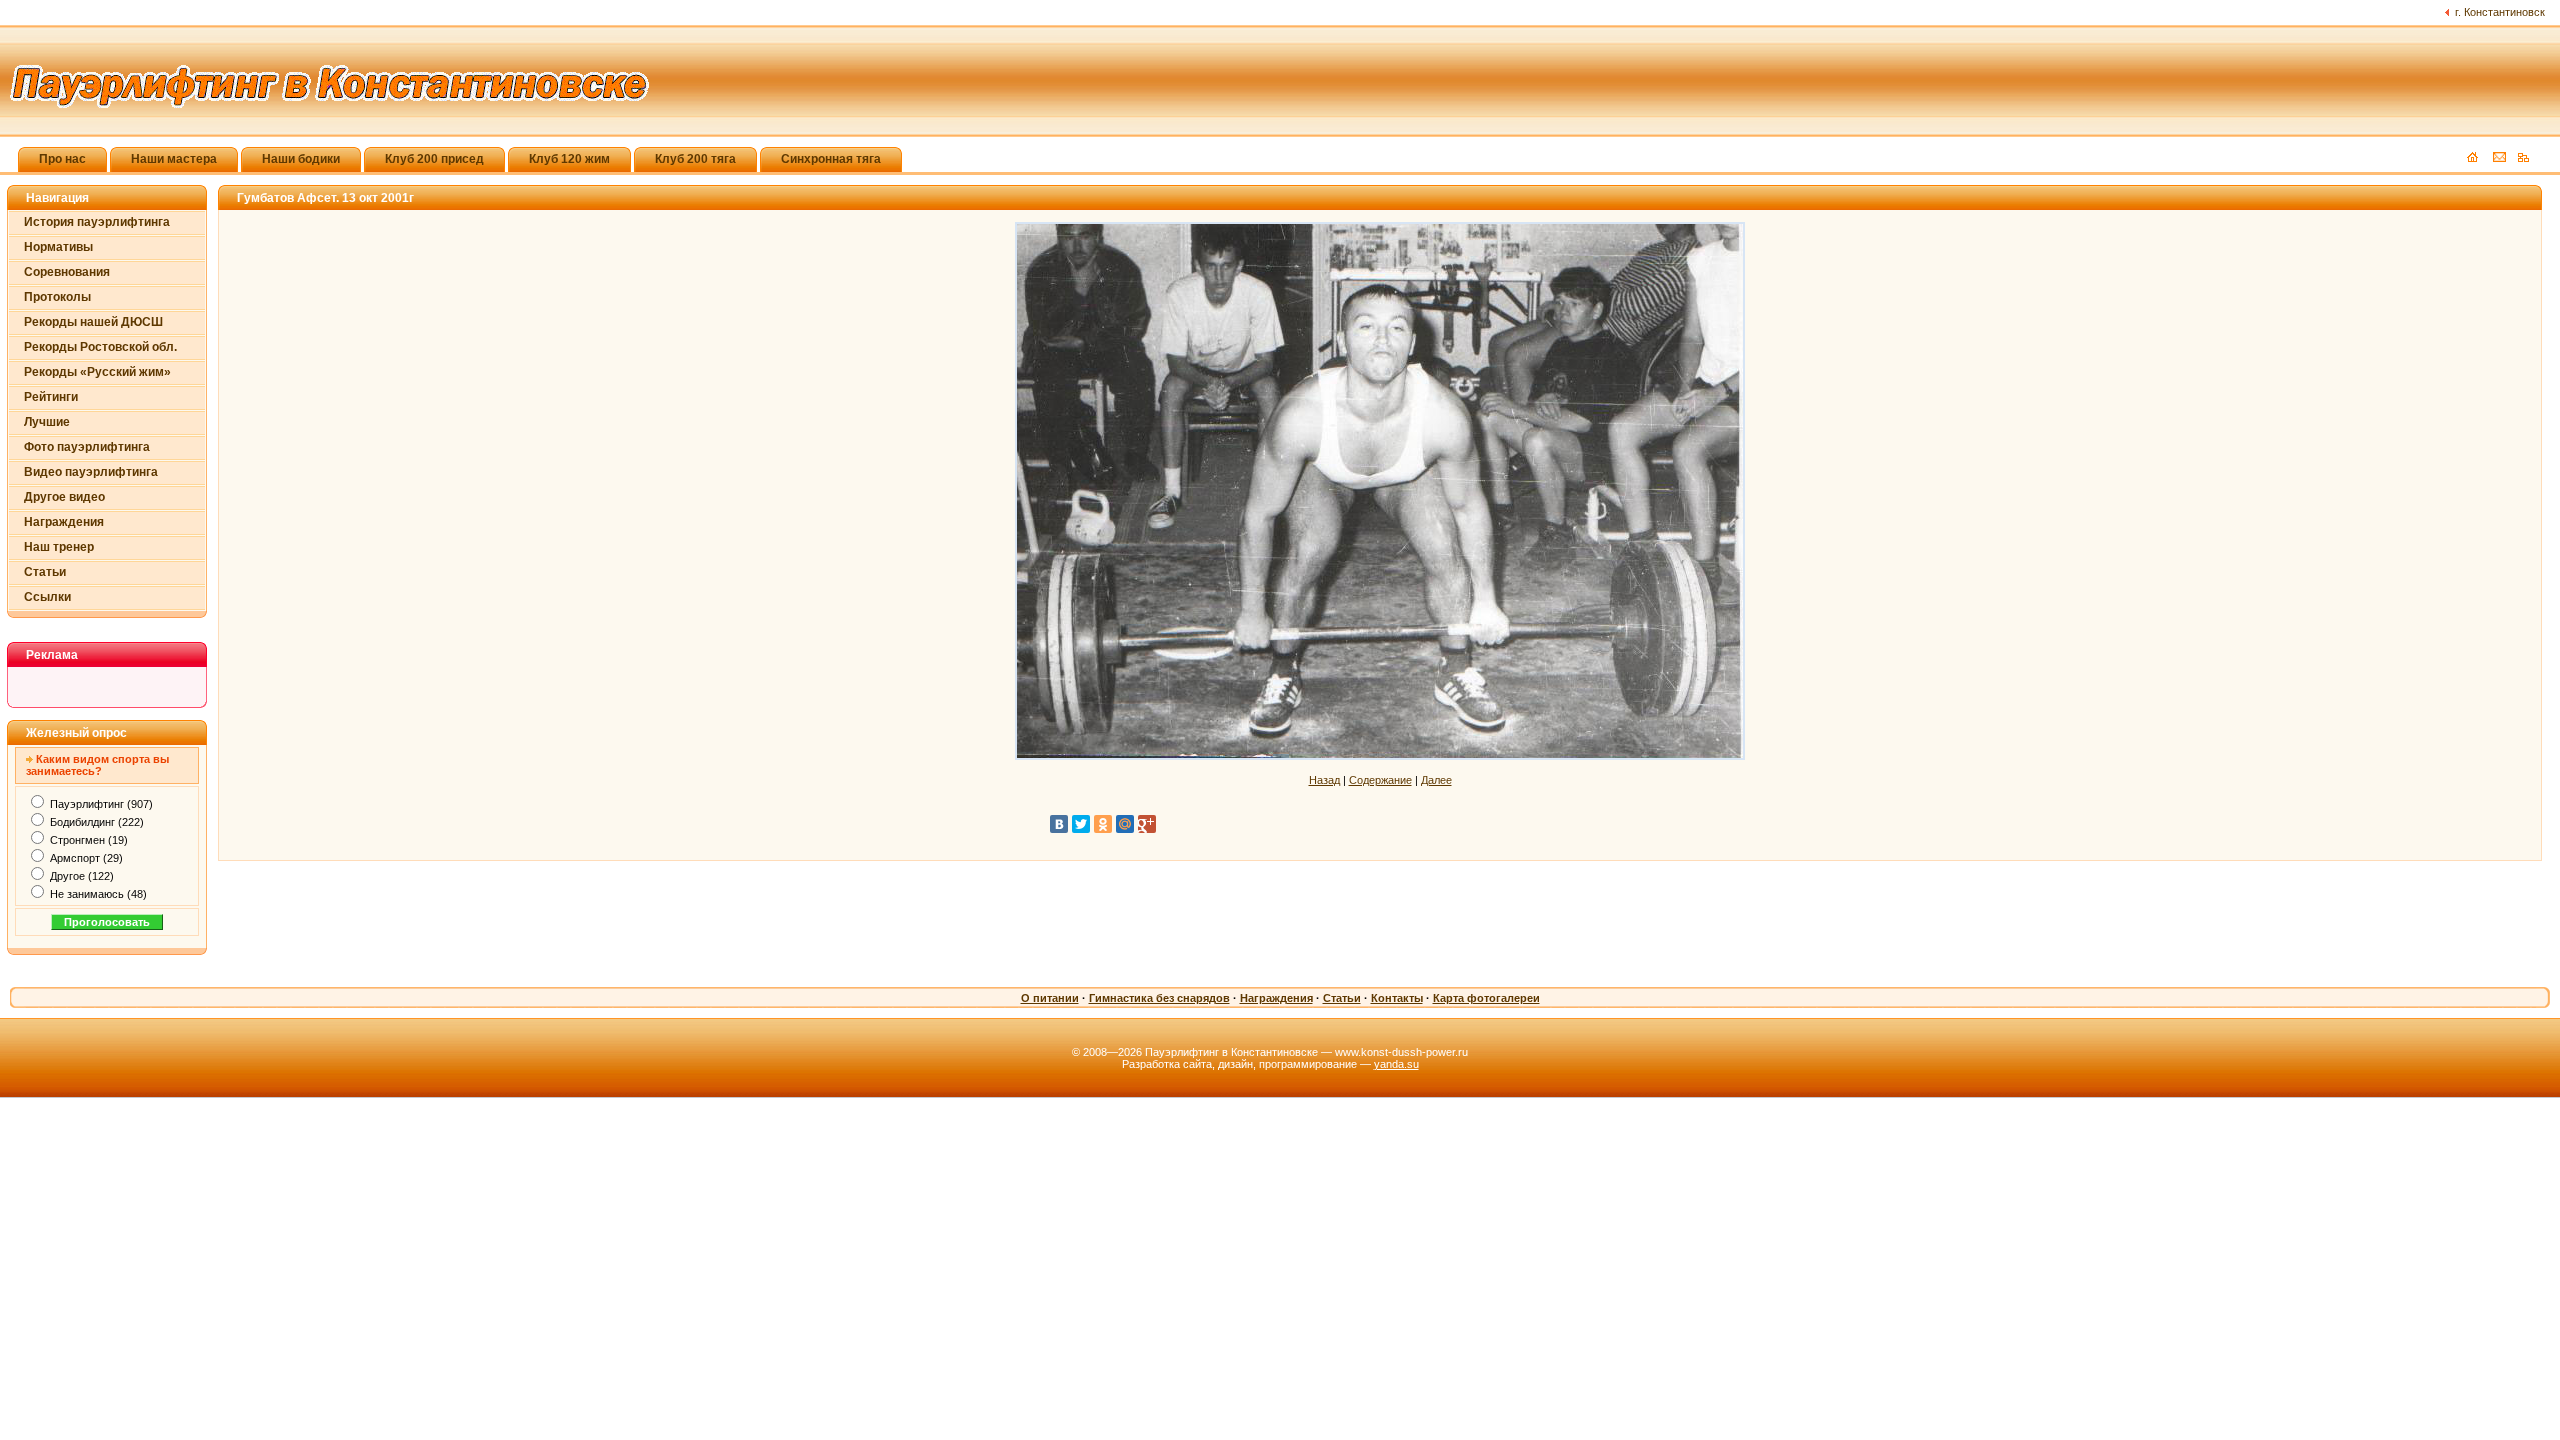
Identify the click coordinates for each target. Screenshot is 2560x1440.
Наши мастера (174, 159)
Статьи (45, 572)
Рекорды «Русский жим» (97, 372)
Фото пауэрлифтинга (87, 447)
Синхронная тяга (831, 159)
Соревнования (67, 272)
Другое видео (64, 497)
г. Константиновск (2500, 12)
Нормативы (58, 247)
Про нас (62, 159)
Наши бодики (301, 159)
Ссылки (47, 597)
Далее (1436, 780)
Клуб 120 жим (569, 159)
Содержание (1380, 780)
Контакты (1397, 998)
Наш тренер (59, 547)
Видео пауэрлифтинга (91, 472)
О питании (1050, 998)
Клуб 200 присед (434, 159)
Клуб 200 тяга (695, 159)
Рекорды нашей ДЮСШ (93, 322)
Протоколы (57, 297)
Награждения (64, 522)
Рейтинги (51, 397)
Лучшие (47, 422)
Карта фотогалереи (1486, 998)
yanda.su (1396, 1064)
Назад (1324, 780)
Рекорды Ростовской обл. (100, 347)
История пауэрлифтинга (97, 222)
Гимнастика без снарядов (1159, 998)
